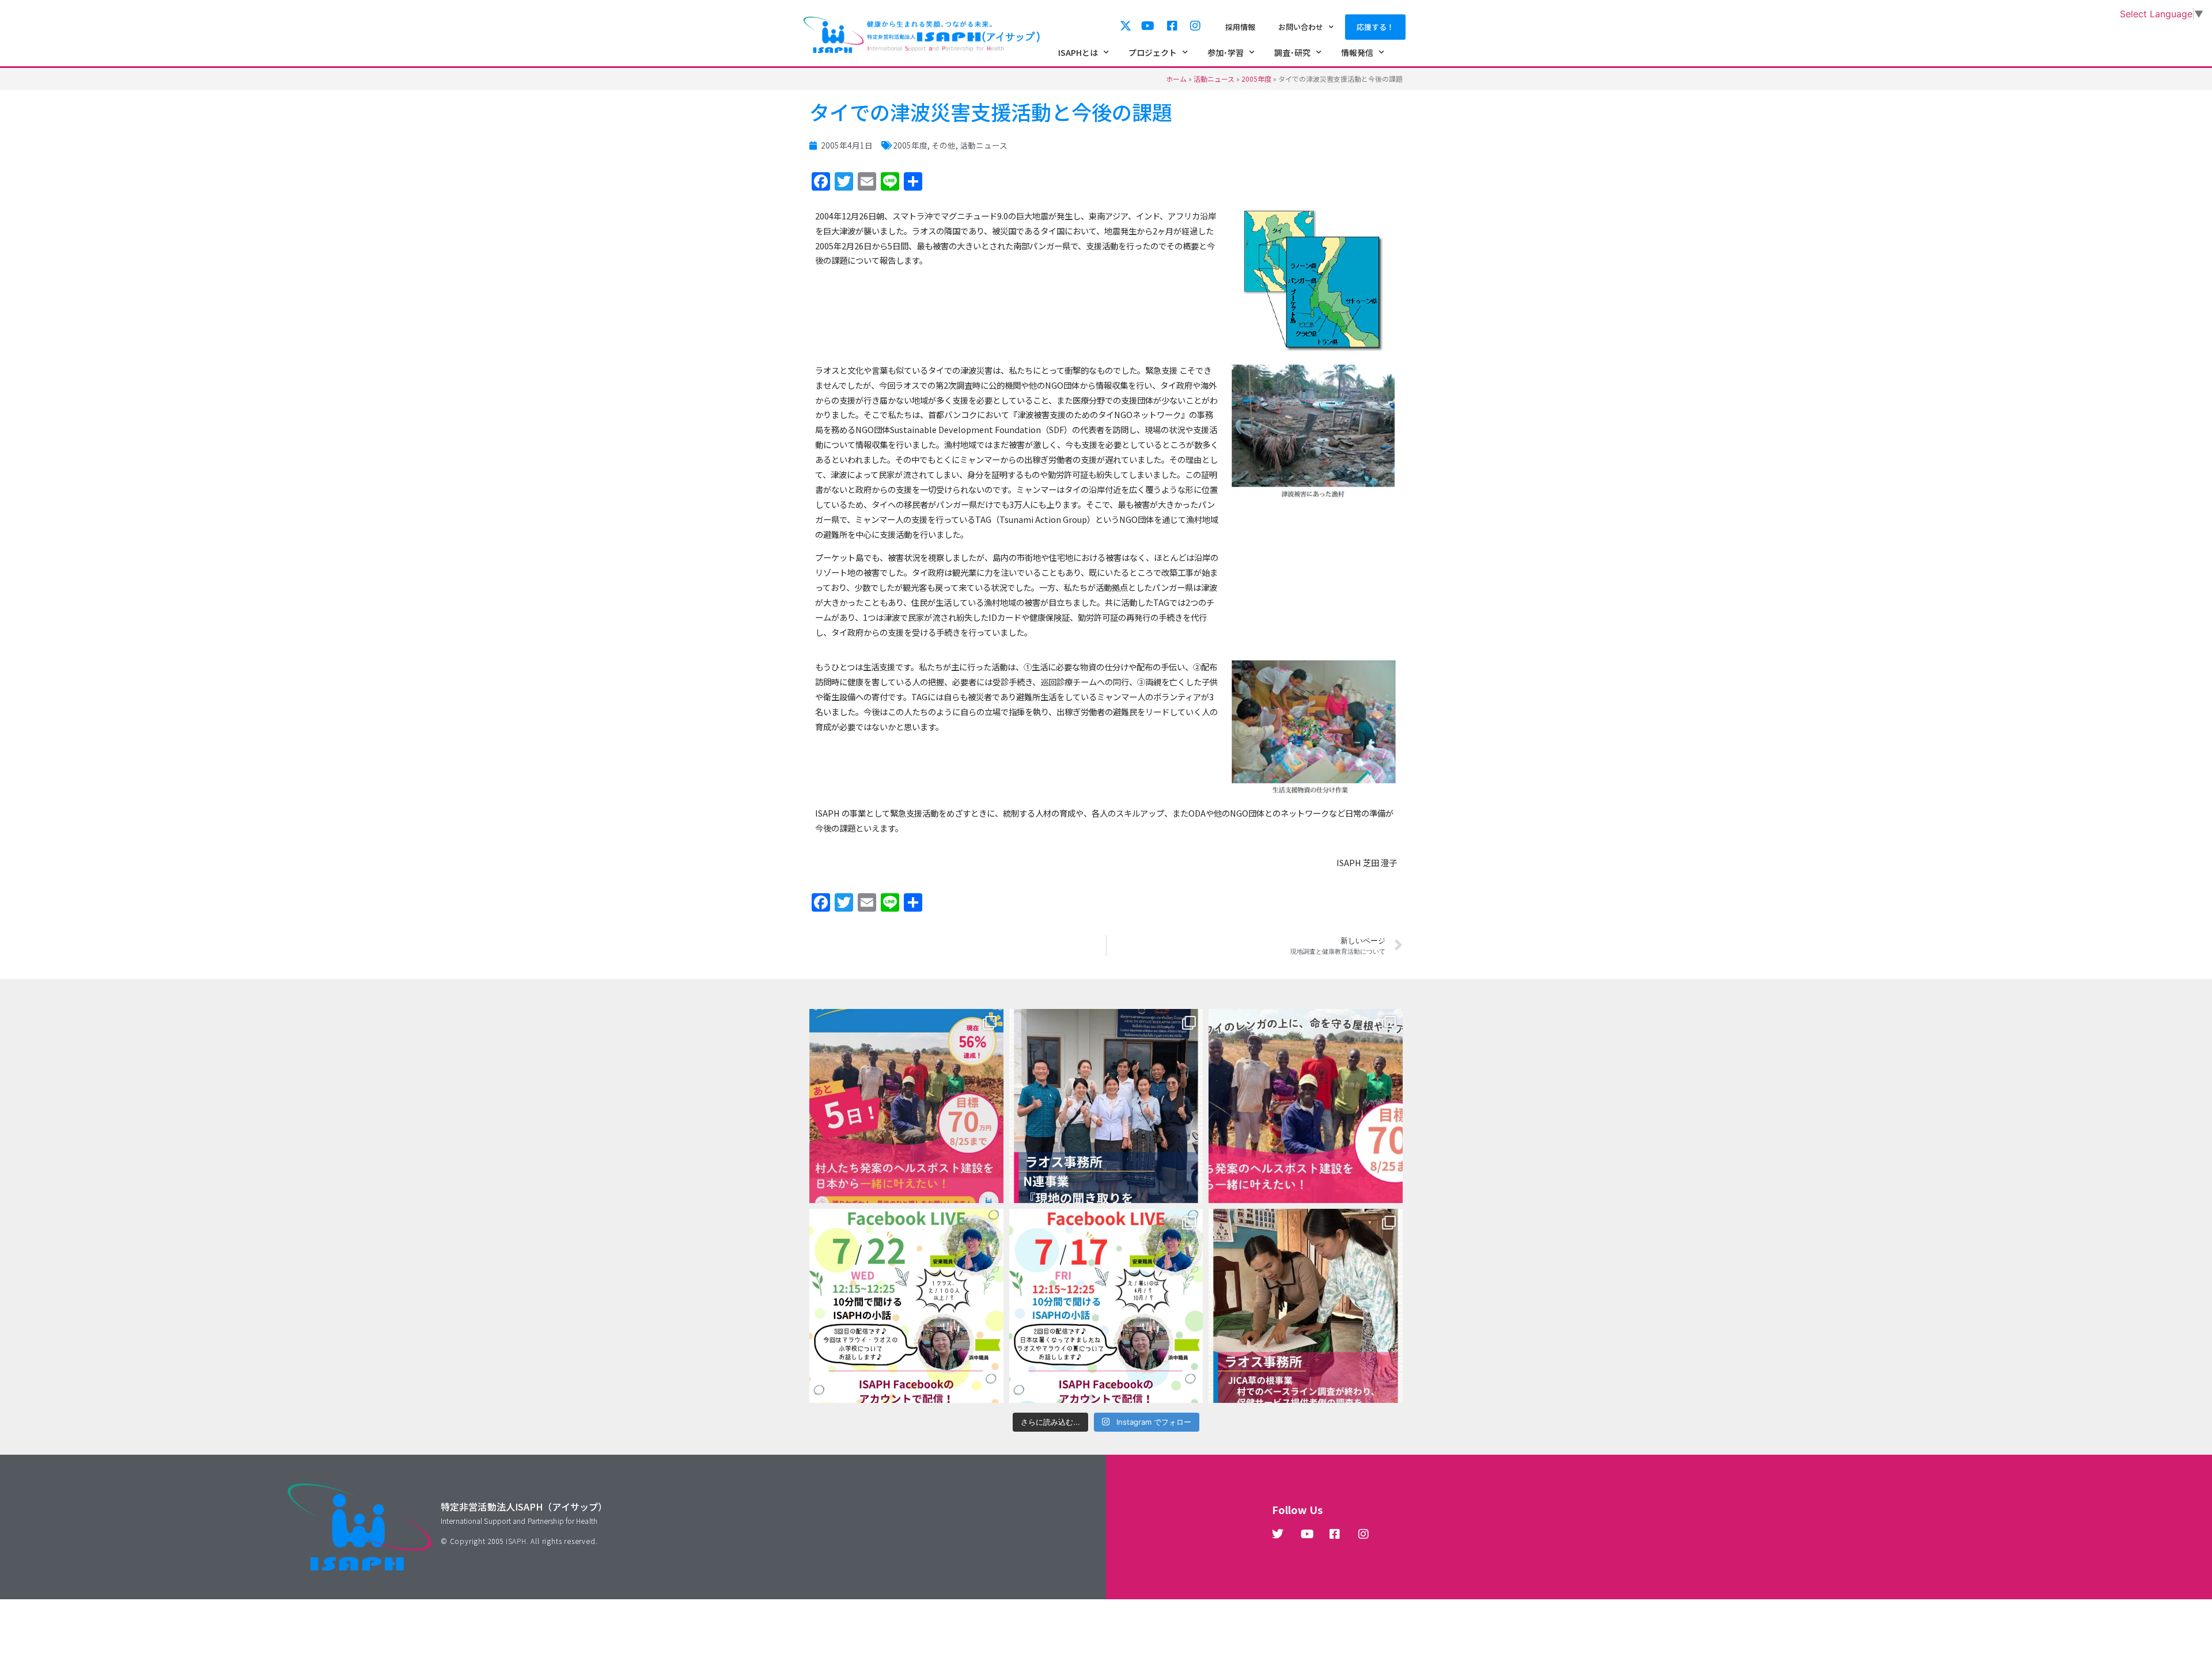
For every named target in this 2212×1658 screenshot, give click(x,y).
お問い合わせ (1301, 27)
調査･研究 (1292, 52)
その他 (944, 145)
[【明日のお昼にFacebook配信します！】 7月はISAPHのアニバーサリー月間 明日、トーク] (1106, 1306)
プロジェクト (1153, 52)
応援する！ (1375, 27)
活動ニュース (1214, 79)
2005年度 (1256, 79)
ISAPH (516, 1541)
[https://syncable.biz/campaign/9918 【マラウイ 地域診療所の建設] (1306, 1106)
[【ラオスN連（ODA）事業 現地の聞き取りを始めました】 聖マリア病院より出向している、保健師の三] (1106, 1106)
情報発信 (1357, 52)
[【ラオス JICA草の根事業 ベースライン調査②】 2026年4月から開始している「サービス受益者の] (1306, 1306)
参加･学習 (1226, 52)
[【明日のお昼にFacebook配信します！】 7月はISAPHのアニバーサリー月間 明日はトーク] (906, 1306)
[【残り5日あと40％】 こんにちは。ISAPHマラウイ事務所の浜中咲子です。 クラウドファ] (906, 1106)
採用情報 (1240, 27)
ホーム (1176, 79)
